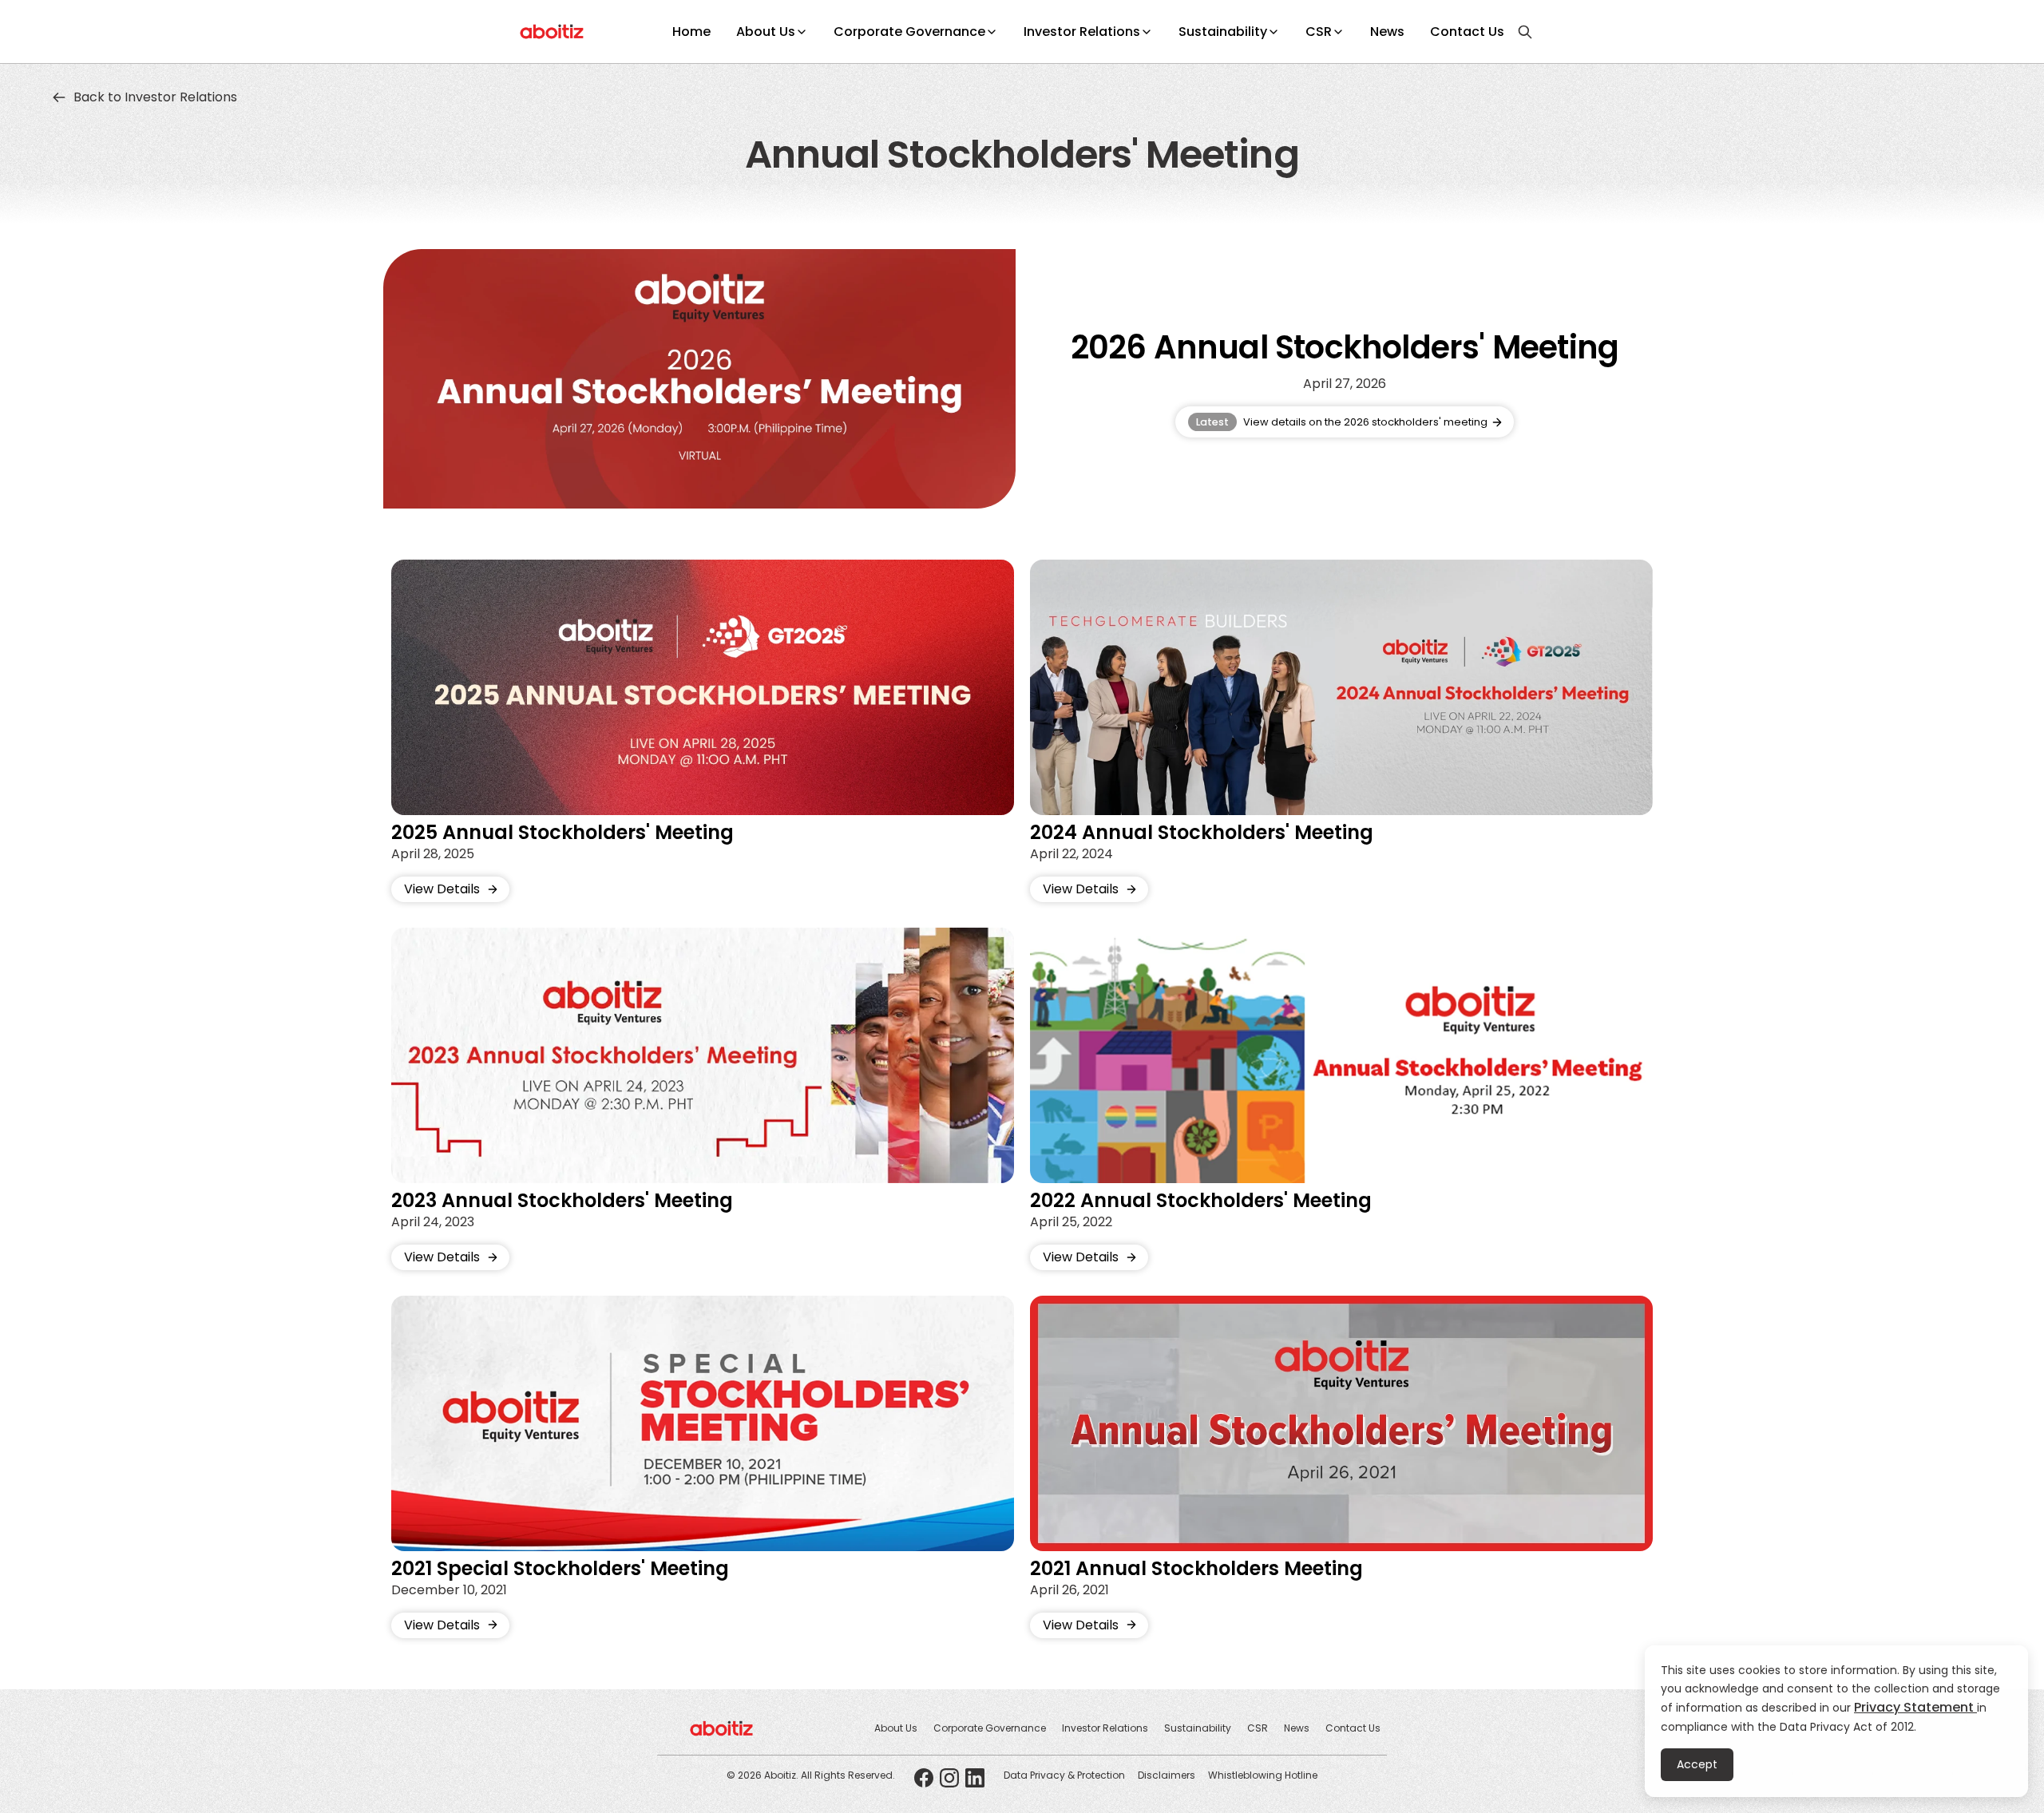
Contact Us (1467, 32)
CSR (1319, 32)
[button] (772, 32)
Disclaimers (1167, 1775)
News (1387, 32)
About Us (766, 32)
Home (691, 32)
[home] (552, 32)
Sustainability (1223, 32)
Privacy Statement (1915, 1707)
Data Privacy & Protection (1064, 1775)
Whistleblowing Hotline (1263, 1775)
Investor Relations (1082, 32)
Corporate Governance (909, 32)
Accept (1697, 1764)
